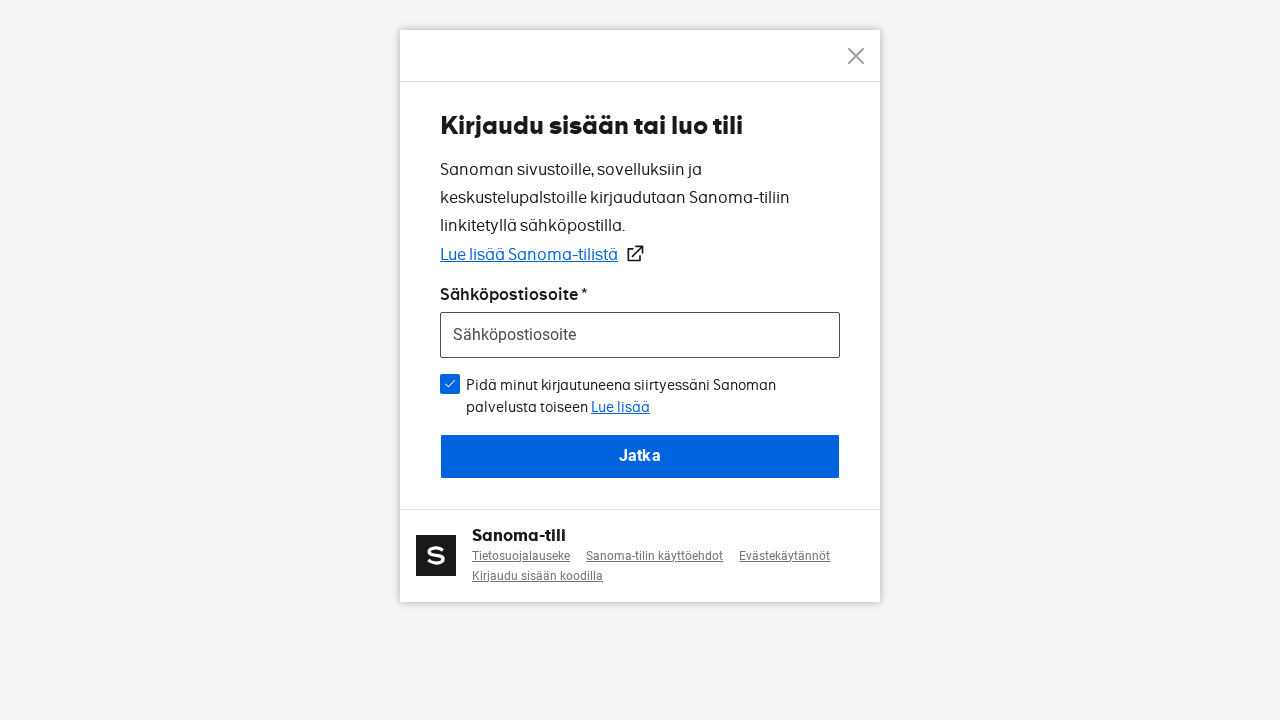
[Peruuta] (856, 56)
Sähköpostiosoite (509, 294)
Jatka (639, 455)
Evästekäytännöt (784, 556)
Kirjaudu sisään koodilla (537, 576)
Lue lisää (620, 407)
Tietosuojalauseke (521, 556)
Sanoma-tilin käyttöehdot (654, 556)
